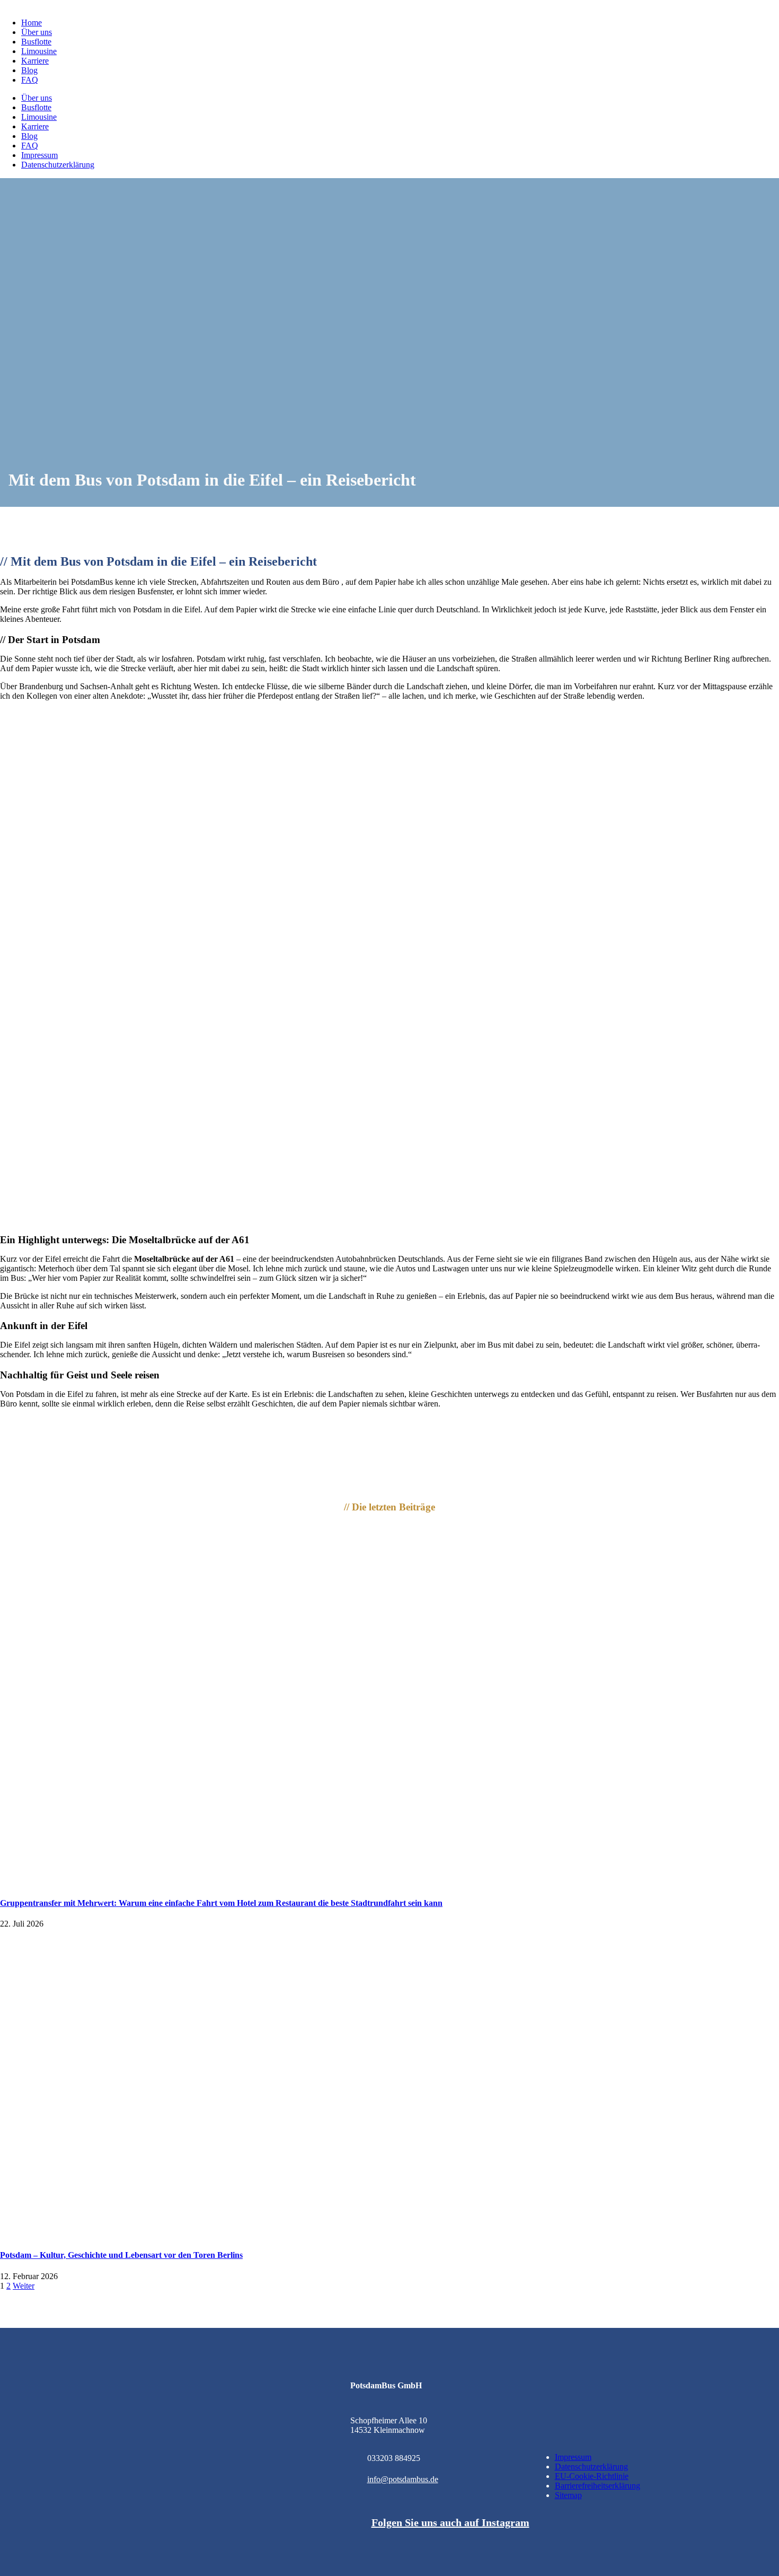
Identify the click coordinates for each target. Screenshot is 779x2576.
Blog (29, 70)
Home (32, 23)
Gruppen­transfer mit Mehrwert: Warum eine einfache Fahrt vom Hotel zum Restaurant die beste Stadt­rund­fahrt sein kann (221, 1903)
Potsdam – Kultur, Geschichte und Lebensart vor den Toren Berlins (121, 2255)
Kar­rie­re (35, 61)
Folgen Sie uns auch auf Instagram (450, 2522)
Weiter (24, 2286)
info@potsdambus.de (403, 2479)
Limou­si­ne (39, 51)
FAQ (30, 80)
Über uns (37, 32)
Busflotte (36, 42)
